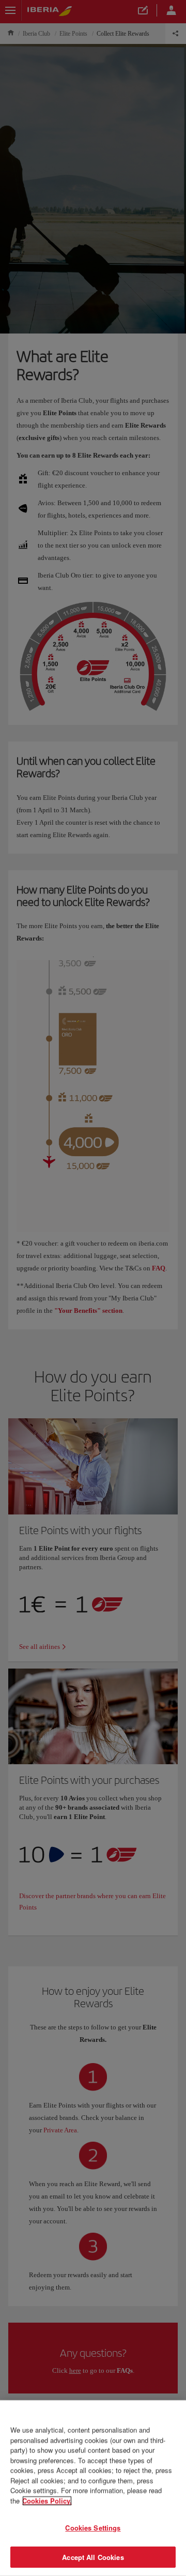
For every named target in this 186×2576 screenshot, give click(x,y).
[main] (93, 2488)
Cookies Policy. (47, 2500)
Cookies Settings (93, 2528)
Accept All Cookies (93, 2557)
